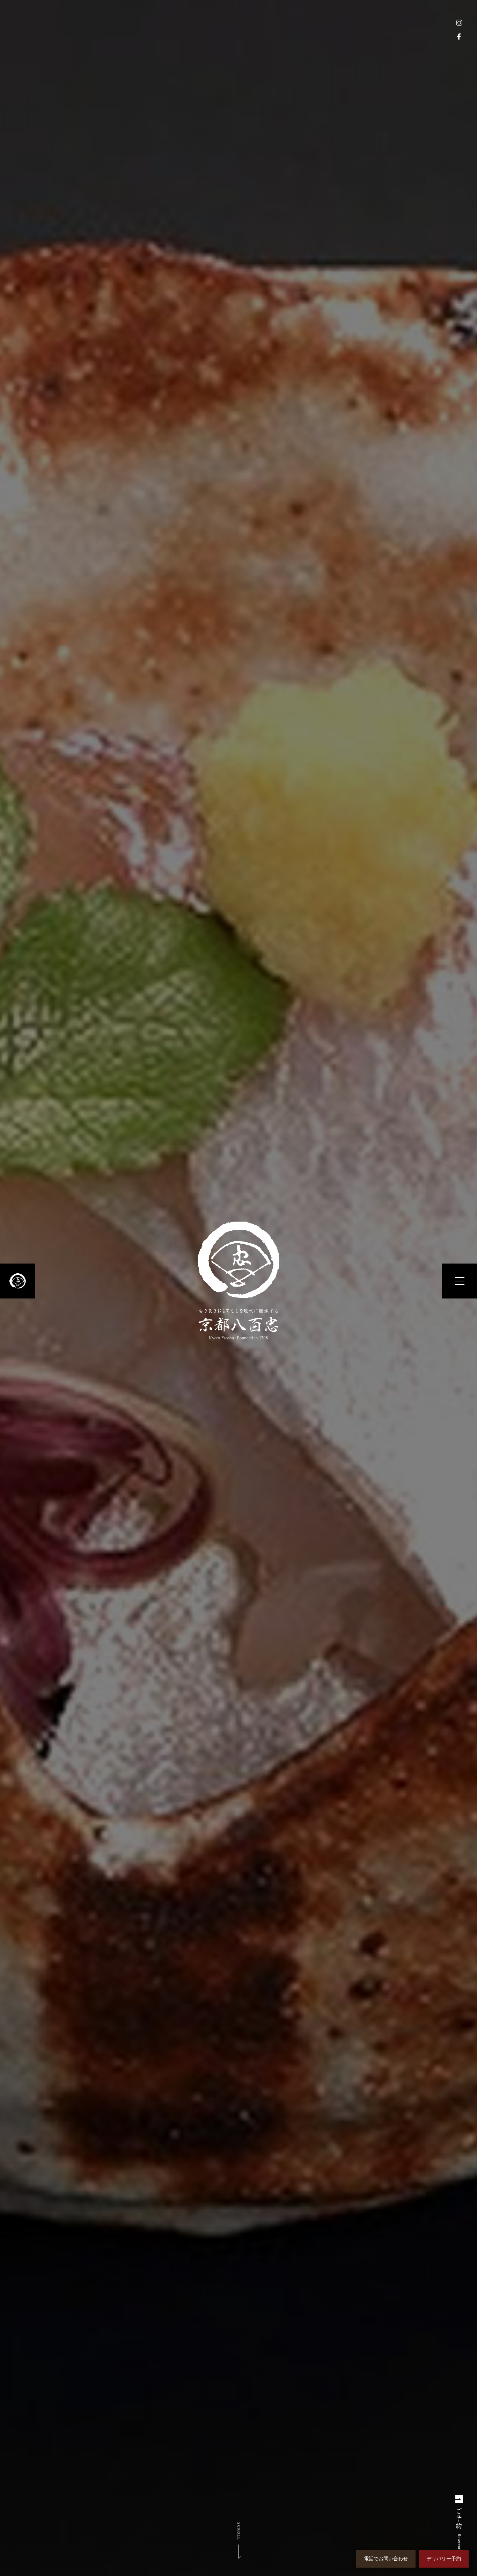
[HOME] (17, 1281)
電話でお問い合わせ (386, 2559)
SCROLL (239, 2531)
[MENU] (460, 1281)
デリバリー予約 (444, 2559)
